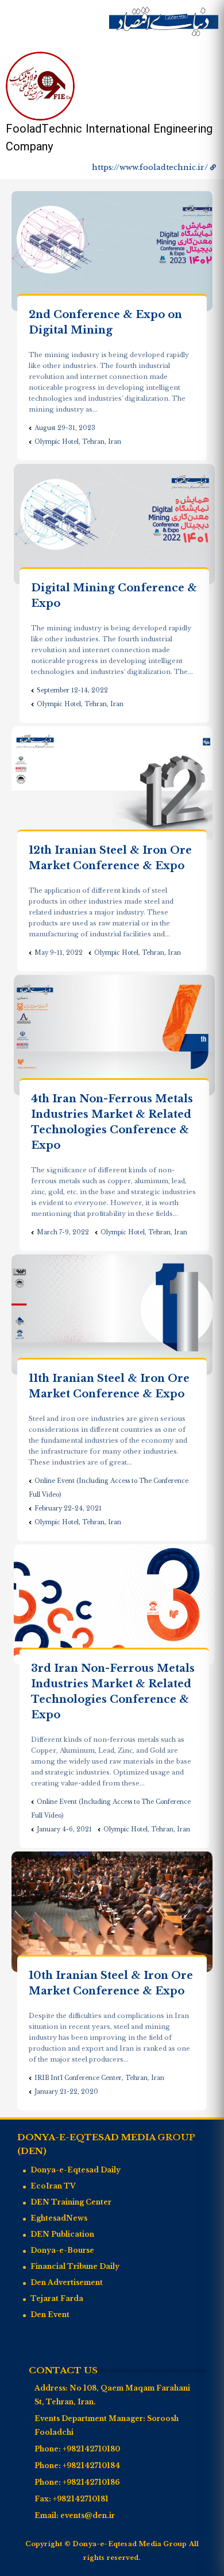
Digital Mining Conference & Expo (114, 596)
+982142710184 (91, 2465)
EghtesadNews (59, 2218)
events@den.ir (88, 2515)
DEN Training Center (71, 2202)
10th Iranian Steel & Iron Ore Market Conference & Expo (111, 1983)
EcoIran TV (53, 2186)
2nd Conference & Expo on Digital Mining (105, 322)
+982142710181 (81, 2499)
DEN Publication (62, 2234)
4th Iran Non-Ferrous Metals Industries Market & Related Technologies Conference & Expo (112, 1122)
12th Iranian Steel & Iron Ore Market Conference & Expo (110, 858)
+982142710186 (91, 2482)
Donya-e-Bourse (62, 2250)
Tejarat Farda (57, 2298)
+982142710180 (91, 2449)
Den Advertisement (67, 2282)
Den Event (50, 2314)
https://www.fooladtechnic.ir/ (150, 167)
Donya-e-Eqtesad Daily (76, 2170)
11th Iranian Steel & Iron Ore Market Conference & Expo (109, 1386)
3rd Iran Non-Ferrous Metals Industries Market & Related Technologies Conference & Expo (113, 1692)
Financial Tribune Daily (75, 2266)
